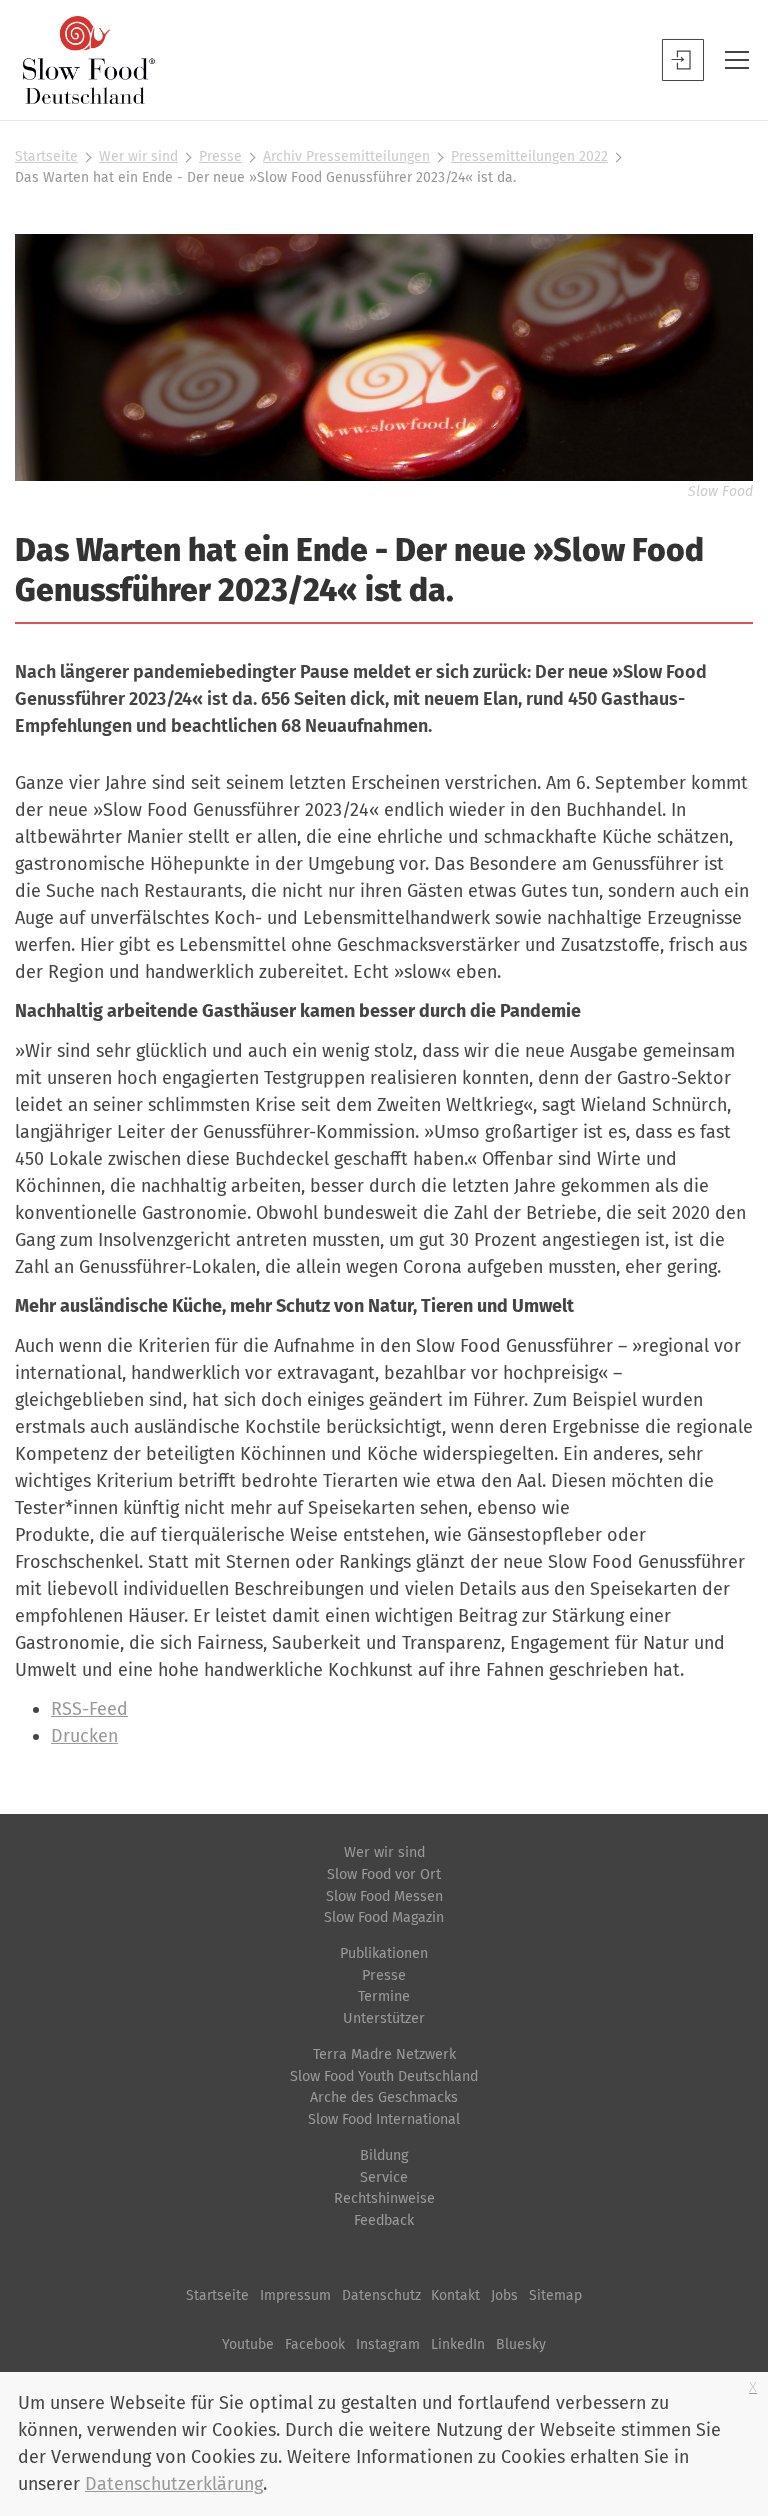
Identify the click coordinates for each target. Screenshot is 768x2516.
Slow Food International (384, 2119)
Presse (220, 156)
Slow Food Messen (384, 1896)
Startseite (46, 156)
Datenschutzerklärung (174, 2484)
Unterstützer (384, 2018)
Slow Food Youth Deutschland (384, 2076)
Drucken (84, 1736)
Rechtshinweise (384, 2198)
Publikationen (384, 1953)
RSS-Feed (89, 1709)
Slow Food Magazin (384, 1917)
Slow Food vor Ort (384, 1874)
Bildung (384, 2155)
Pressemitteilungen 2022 (529, 156)
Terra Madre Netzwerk (384, 2054)
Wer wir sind (138, 156)
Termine (384, 1996)
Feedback (384, 2220)
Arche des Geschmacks (384, 2097)
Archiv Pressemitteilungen (346, 156)
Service (384, 2177)
